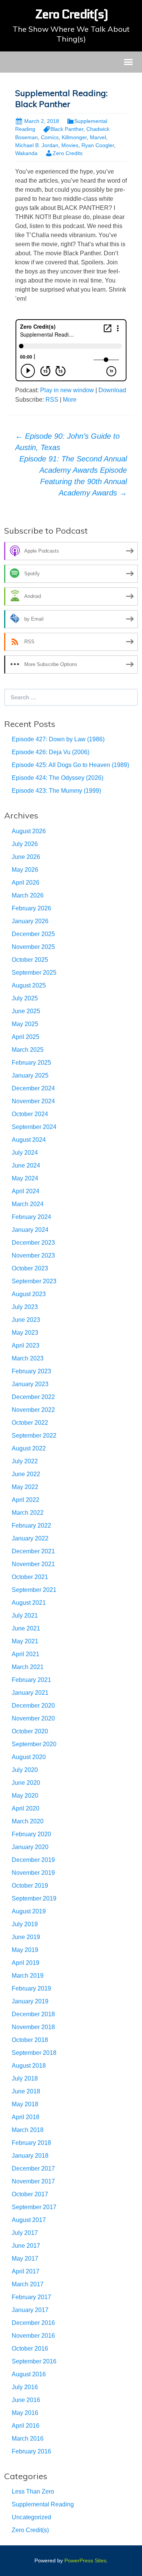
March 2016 (28, 2439)
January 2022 (30, 1538)
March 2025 (28, 1050)
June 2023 (26, 1320)
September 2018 (34, 2053)
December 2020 (33, 1706)
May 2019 (25, 1950)
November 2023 (33, 1255)
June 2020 (26, 1783)
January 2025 (30, 1075)
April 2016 (26, 2426)
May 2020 (25, 1796)
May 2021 (25, 1641)
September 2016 (34, 2361)
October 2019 (30, 1886)
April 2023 (26, 1345)
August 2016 (29, 2374)
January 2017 (30, 2310)
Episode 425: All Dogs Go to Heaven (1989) (70, 765)
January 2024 (30, 1230)
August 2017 (29, 2220)
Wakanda (26, 153)
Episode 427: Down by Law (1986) (58, 739)
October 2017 (30, 2194)
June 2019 (26, 1937)
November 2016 (33, 2336)
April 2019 (26, 1963)
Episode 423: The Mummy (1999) (56, 791)
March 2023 (28, 1358)
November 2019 (33, 1873)
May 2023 (25, 1333)
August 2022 (29, 1448)
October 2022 (30, 1423)
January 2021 (30, 1693)
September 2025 (34, 973)
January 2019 (30, 2001)
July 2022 (25, 1461)
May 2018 (25, 2104)
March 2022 (28, 1513)
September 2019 (34, 1898)
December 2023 (33, 1243)
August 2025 (29, 985)
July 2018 (25, 2078)
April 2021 (26, 1654)
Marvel (98, 137)
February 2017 (31, 2297)
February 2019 (31, 1988)
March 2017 (28, 2284)
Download (112, 390)
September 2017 (34, 2207)
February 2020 (31, 1834)
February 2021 (31, 1680)
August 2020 (29, 1757)
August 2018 (29, 2066)
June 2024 (26, 1165)
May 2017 (25, 2258)
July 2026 (25, 844)
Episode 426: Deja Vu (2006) (51, 752)
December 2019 (33, 1860)
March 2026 (28, 895)
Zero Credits (68, 153)
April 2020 (26, 1808)
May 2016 (25, 2413)
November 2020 (33, 1718)
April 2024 (26, 1191)
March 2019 (28, 1976)
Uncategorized (31, 2517)
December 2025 (33, 934)
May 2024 (25, 1178)
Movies (70, 145)
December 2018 (33, 2014)
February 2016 (31, 2451)
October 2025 (30, 960)
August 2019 (29, 1911)
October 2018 (30, 2040)
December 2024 (33, 1088)
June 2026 (26, 857)
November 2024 (33, 1101)
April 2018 (26, 2117)
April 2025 (26, 1037)
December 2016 (33, 2323)
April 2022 (26, 1500)
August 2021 (29, 1603)
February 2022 (31, 1526)
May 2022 (25, 1487)
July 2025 (25, 998)
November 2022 (33, 1410)
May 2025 (25, 1024)
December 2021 (33, 1551)
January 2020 (30, 1847)
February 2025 (31, 1063)
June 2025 (26, 1011)
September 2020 (34, 1744)
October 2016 (30, 2349)
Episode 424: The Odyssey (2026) (58, 778)
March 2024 (28, 1204)
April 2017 (26, 2271)
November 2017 (33, 2181)
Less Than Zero (33, 2491)
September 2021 (34, 1590)
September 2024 (34, 1127)
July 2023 (25, 1307)
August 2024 (29, 1140)
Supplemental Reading (43, 2504)
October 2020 (30, 1731)
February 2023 (31, 1371)
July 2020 (25, 1770)
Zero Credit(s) (30, 2530)
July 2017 (25, 2233)
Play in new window (67, 390)
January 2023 (30, 1384)
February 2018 (31, 2143)
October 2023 (30, 1268)
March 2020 (28, 1821)
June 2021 (26, 1628)
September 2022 (34, 1436)
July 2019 (25, 1924)
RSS (52, 400)
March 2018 (28, 2130)
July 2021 (25, 1616)
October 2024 (30, 1114)
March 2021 (28, 1667)
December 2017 (33, 2168)
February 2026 (31, 908)
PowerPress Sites (85, 2560)
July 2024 (25, 1153)
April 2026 (26, 883)
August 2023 (29, 1294)
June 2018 (26, 2091)
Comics (50, 137)
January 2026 (30, 921)
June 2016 (26, 2400)
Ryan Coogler (98, 145)
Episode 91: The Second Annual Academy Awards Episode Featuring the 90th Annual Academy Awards (73, 476)
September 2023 (34, 1281)
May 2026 (25, 870)
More (70, 400)
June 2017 (26, 2246)
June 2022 (26, 1474)
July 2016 (25, 2387)
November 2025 (33, 947)
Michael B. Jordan (37, 145)
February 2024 (31, 1217)
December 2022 (33, 1397)
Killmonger (74, 137)
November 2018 (33, 2027)
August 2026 (29, 831)
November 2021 (33, 1564)
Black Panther (67, 129)
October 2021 (30, 1577)
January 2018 (30, 2156)
